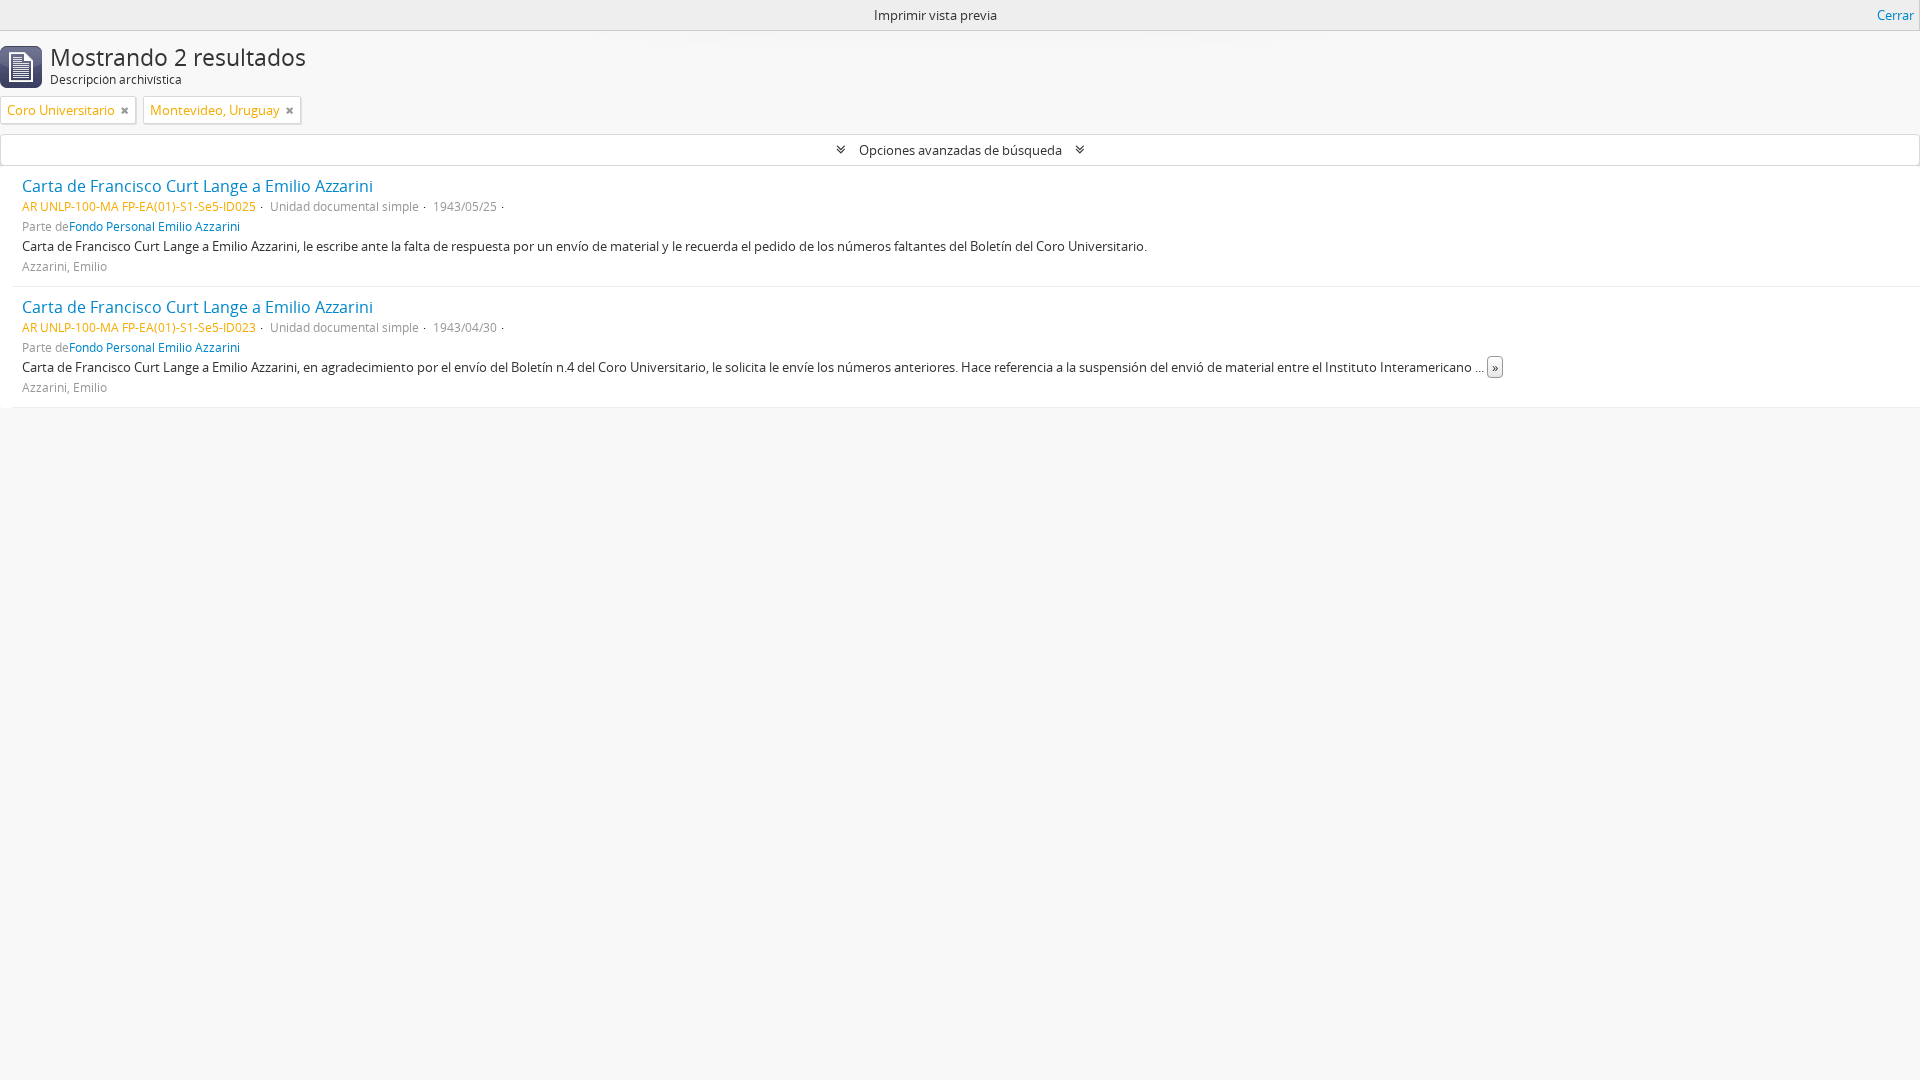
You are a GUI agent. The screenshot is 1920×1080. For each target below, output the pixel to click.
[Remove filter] (125, 110)
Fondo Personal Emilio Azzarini (154, 226)
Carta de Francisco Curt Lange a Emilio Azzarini (197, 186)
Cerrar (1895, 15)
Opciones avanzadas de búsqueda (960, 150)
